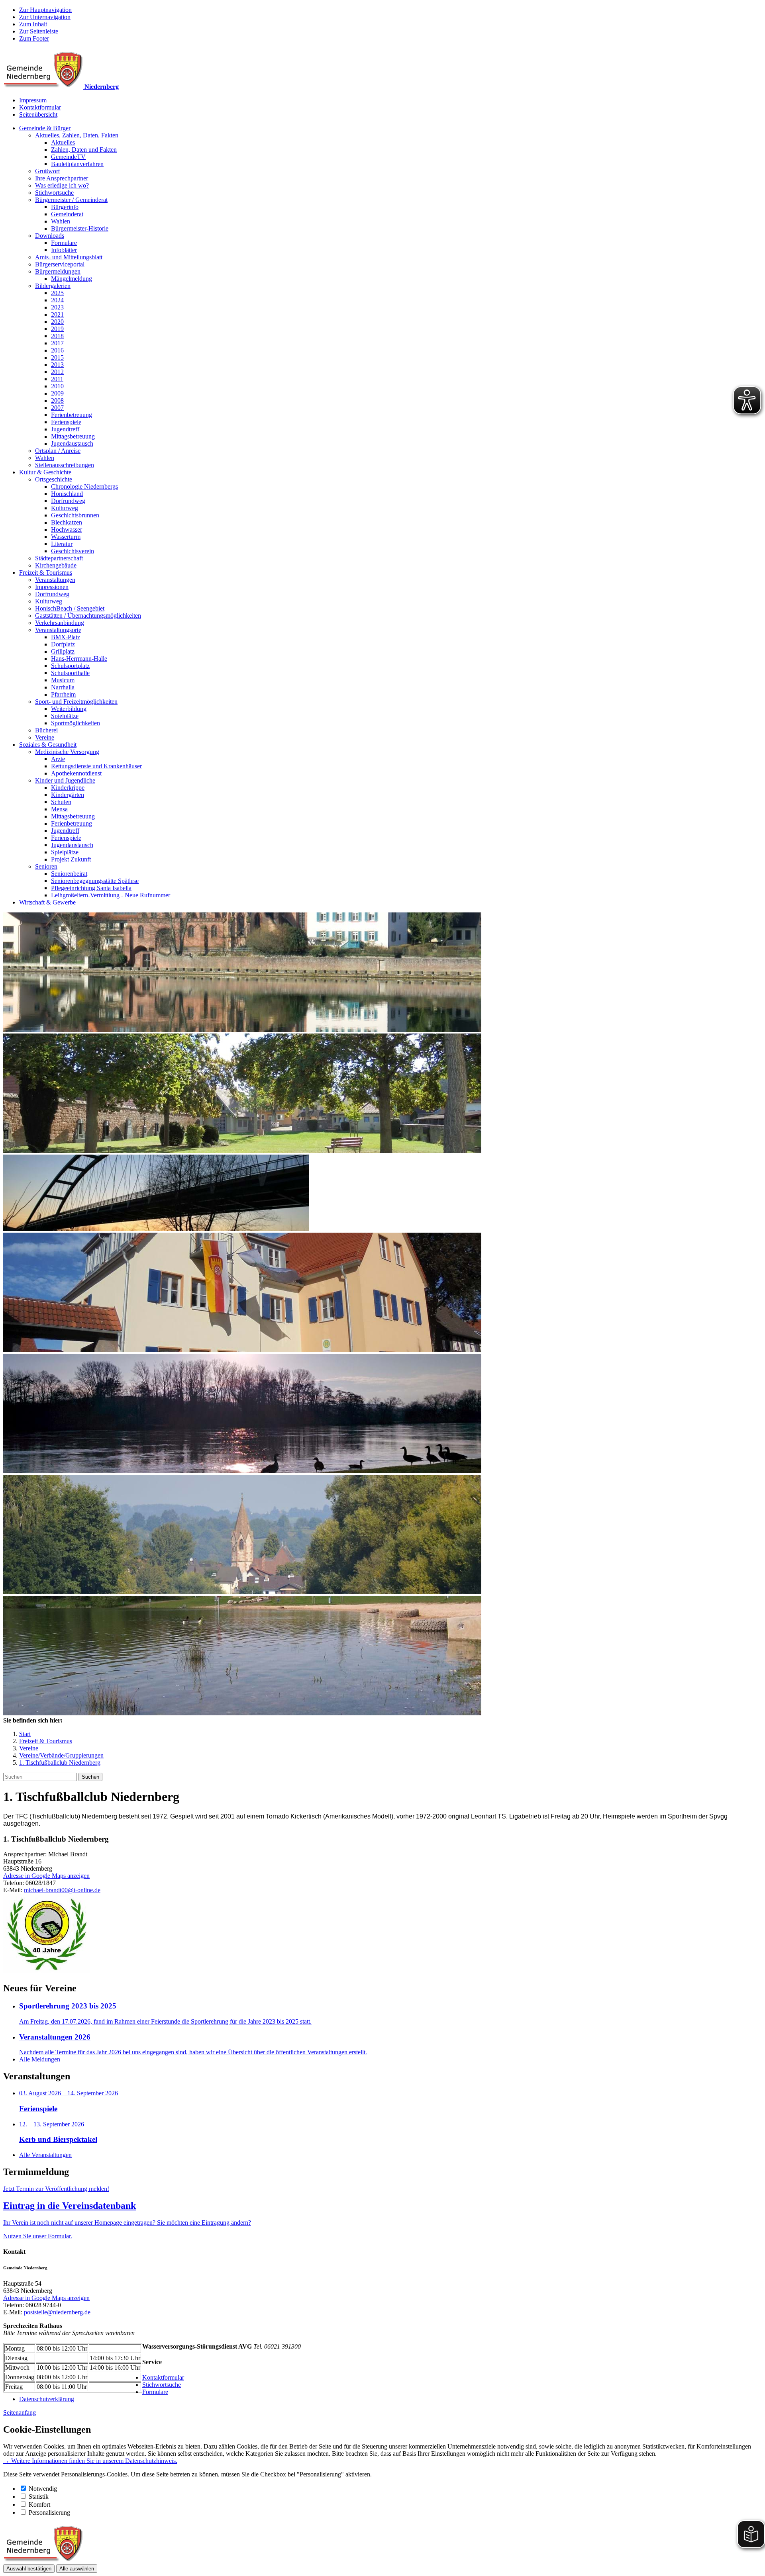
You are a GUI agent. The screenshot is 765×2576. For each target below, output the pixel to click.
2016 (57, 350)
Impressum (33, 100)
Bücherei (46, 730)
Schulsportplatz (70, 666)
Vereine (45, 737)
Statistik (39, 2497)
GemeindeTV (68, 157)
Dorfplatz (63, 644)
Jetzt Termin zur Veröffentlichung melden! (56, 2189)
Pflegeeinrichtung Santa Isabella (91, 888)
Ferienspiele (66, 422)
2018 (57, 336)
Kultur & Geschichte (45, 472)
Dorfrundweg (68, 501)
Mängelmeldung (72, 279)
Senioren (46, 866)
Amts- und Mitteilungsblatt (69, 257)
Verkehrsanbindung (60, 623)
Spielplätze (65, 716)
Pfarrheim (63, 694)
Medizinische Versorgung (67, 752)
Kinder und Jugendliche (65, 780)
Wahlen (61, 221)
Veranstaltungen (55, 580)
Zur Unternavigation (45, 17)
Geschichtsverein (73, 551)
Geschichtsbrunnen (75, 515)
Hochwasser (67, 529)
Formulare (64, 243)
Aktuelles (63, 142)
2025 (57, 293)
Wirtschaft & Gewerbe (47, 902)
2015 (57, 357)
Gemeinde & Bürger (45, 128)
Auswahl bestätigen (29, 2569)
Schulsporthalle (70, 673)
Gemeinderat (67, 214)
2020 (57, 322)
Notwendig (43, 2489)
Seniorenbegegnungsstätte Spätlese (95, 881)
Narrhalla (63, 687)
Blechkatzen (67, 522)
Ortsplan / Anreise (58, 451)
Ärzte (58, 759)
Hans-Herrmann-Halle (79, 659)
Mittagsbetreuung (73, 436)
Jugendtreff (65, 429)
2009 (57, 393)
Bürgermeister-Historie (80, 228)
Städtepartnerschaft (59, 558)
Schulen (61, 802)
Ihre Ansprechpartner (62, 178)
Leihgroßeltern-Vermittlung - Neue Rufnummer (111, 895)
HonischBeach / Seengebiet (70, 608)
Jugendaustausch (72, 443)
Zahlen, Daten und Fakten (84, 150)
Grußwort (47, 171)
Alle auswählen (77, 2569)
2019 (57, 329)
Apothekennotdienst (76, 773)
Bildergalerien (53, 286)
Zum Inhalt (33, 24)
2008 (57, 400)
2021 (57, 314)
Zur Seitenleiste (39, 31)
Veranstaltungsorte (58, 630)
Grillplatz (63, 651)
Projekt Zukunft (71, 859)
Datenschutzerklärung (47, 2399)
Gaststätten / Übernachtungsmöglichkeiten (88, 616)
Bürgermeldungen (58, 271)
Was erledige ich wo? (62, 185)
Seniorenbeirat (69, 874)
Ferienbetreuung (72, 415)
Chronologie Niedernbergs (84, 486)
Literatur (62, 544)
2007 (57, 408)
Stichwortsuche (54, 193)
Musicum (63, 680)
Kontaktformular (40, 107)
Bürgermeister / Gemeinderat (71, 200)
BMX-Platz (66, 637)
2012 (57, 372)
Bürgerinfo (65, 207)
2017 (57, 343)
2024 (57, 300)
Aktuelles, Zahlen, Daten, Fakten (77, 135)
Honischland (67, 494)
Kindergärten (68, 795)
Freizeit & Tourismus (46, 573)
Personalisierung (49, 2512)
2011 (57, 379)
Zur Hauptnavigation (45, 10)
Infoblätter (64, 250)
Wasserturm (66, 537)
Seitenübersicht (38, 115)
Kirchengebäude (56, 565)
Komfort (39, 2505)
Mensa (59, 809)
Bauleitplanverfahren (77, 164)
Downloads (50, 236)
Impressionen (52, 587)
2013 (57, 365)
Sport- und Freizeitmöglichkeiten (76, 702)
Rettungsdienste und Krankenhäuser (96, 766)
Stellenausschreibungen (65, 465)
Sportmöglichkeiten (76, 723)
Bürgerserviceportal (60, 264)
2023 (57, 307)
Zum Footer (34, 38)
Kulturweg (65, 508)
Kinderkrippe (68, 788)
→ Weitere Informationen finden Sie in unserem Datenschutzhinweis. (90, 2461)
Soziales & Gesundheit (48, 745)
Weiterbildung (69, 709)
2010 (57, 386)
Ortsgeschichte (54, 479)
